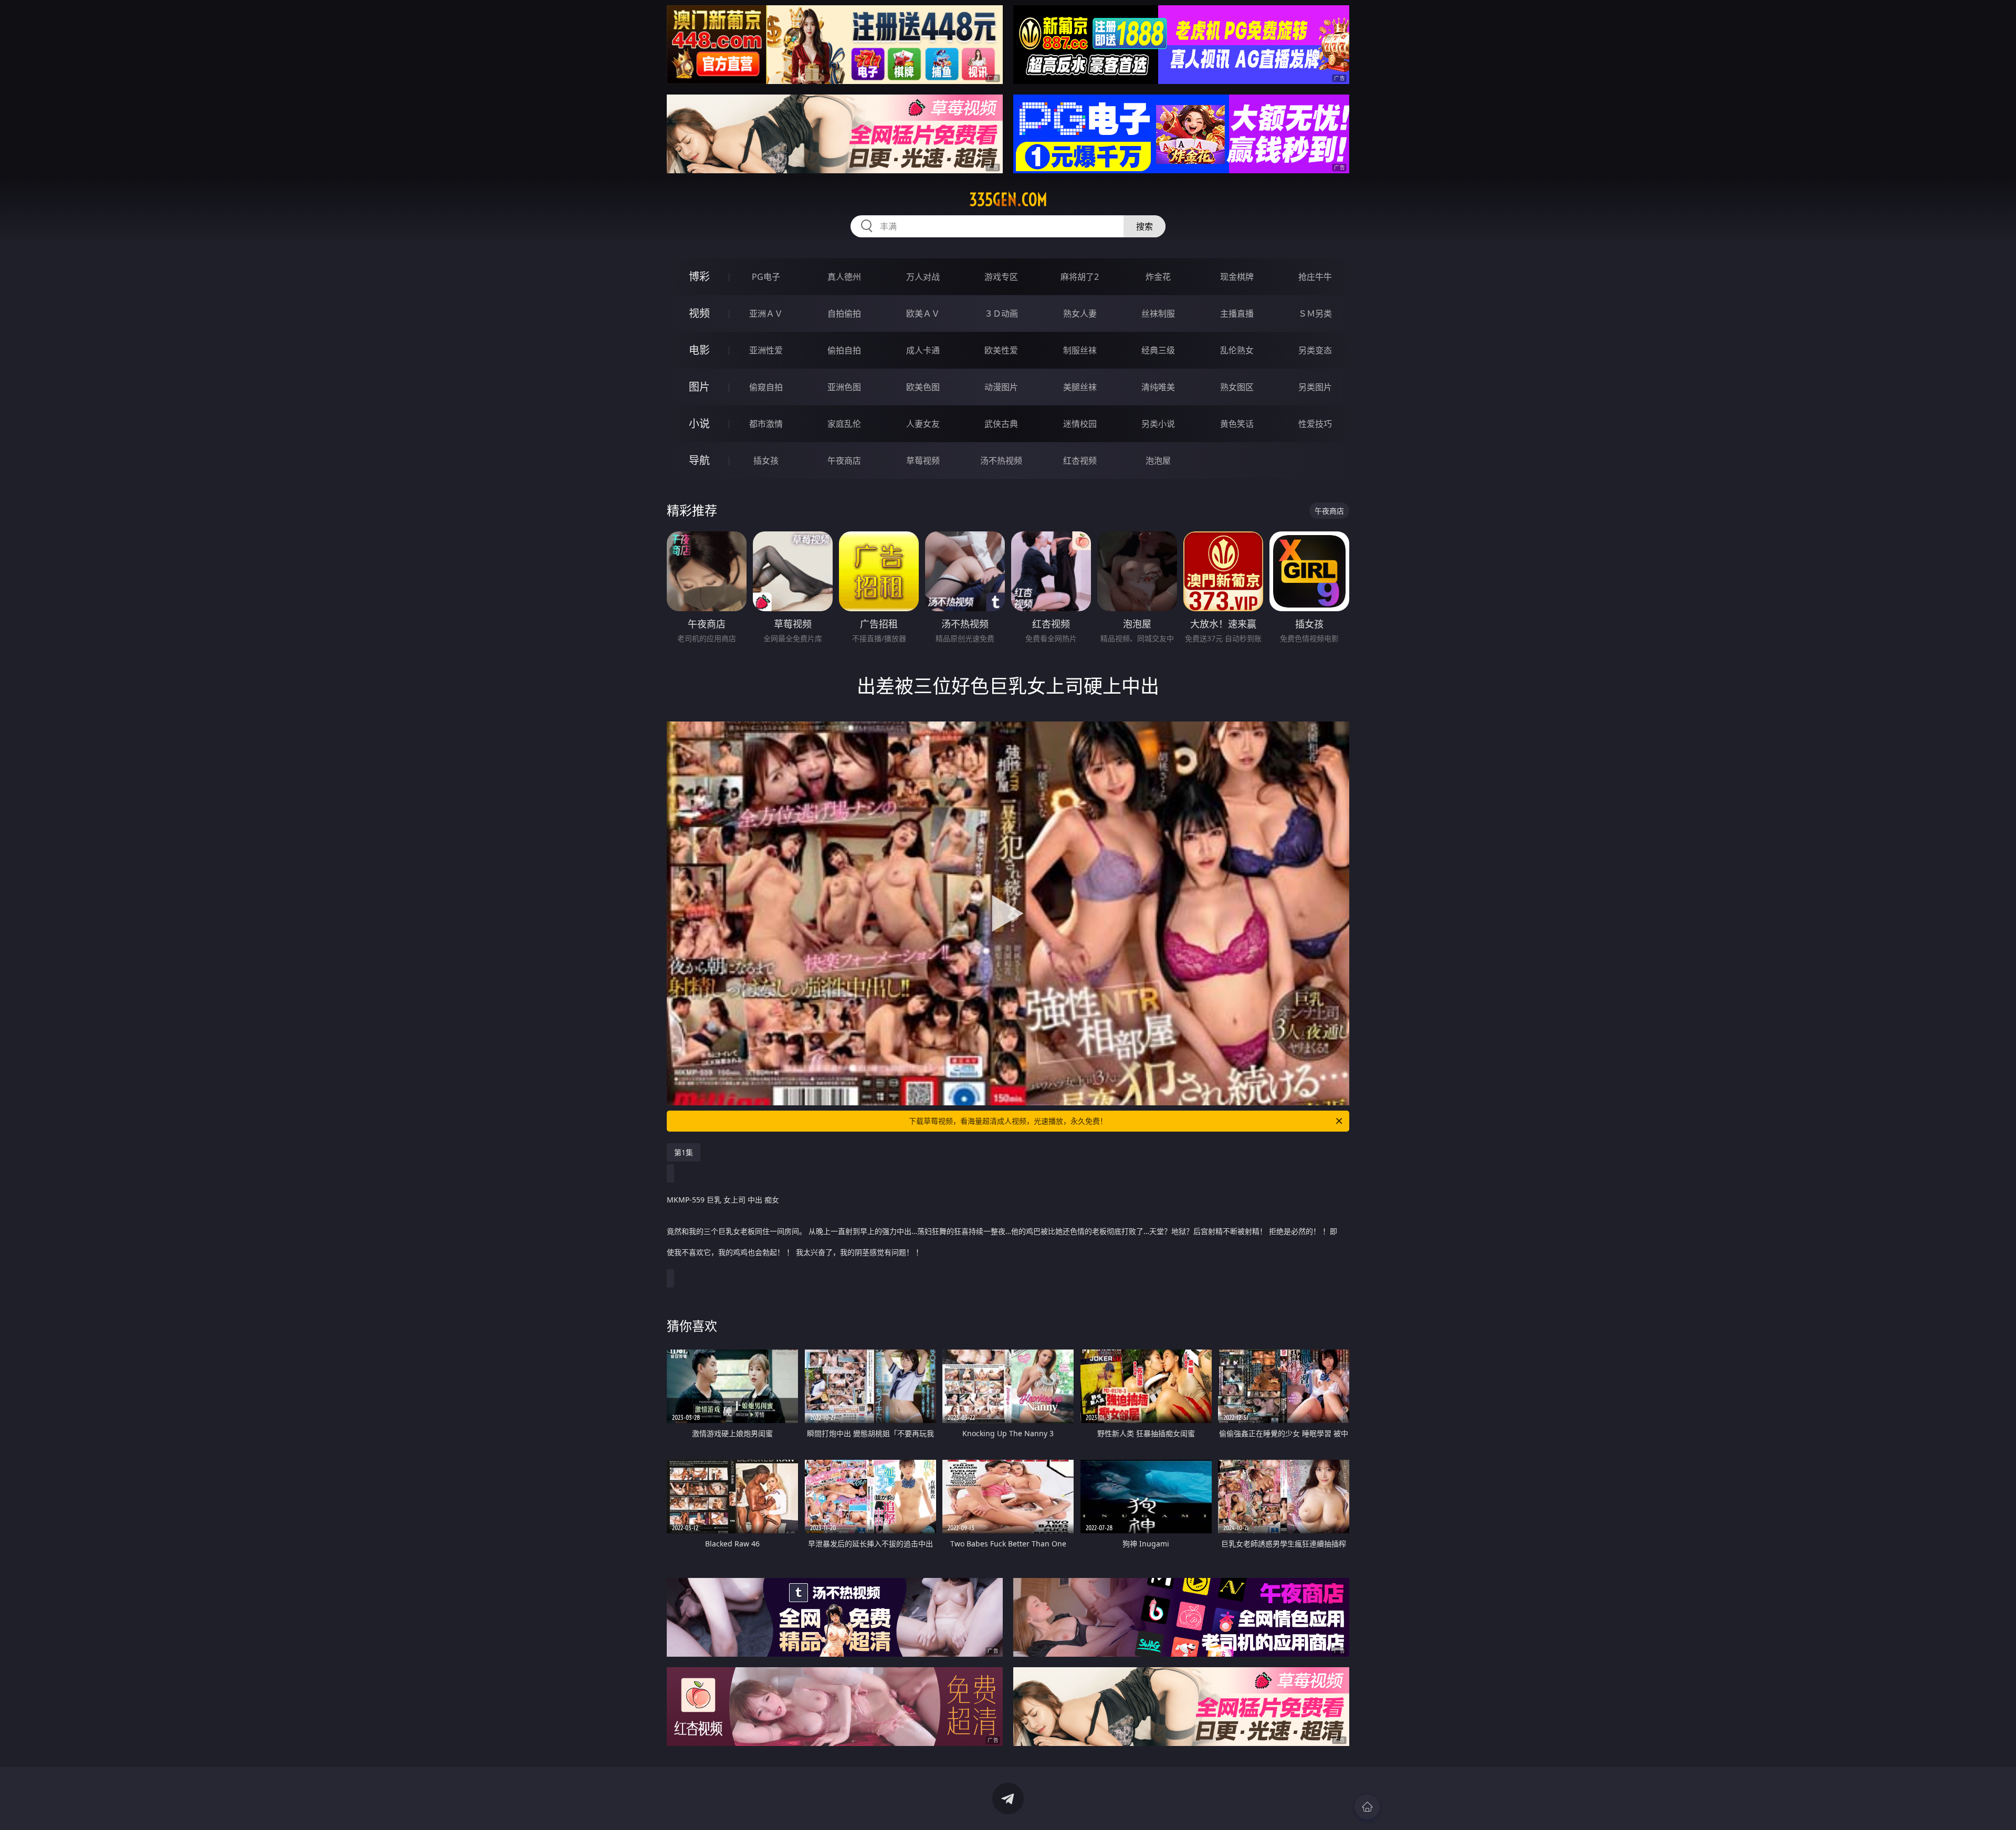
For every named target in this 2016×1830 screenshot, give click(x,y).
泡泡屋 (1158, 461)
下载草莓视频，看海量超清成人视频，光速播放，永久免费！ (1008, 1121)
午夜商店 (844, 461)
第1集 (684, 1152)
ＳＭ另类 (1315, 313)
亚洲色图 (844, 387)
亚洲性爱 (766, 350)
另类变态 (1315, 350)
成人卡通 (923, 350)
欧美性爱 (1001, 350)
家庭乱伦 (844, 424)
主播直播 (1237, 313)
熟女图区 (1237, 387)
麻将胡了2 (1080, 277)
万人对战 (923, 277)
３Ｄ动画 (1001, 313)
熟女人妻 (1080, 313)
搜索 (1144, 226)
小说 (699, 423)
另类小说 (1158, 424)
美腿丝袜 (1080, 387)
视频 (699, 313)
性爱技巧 (1315, 424)
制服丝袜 (1080, 350)
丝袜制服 (1158, 313)
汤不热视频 (1001, 461)
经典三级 (1158, 350)
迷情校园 (1080, 424)
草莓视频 (923, 461)
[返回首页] (1367, 1807)
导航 (699, 460)
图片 (699, 387)
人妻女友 (923, 424)
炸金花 (1158, 277)
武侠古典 (1001, 424)
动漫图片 (1001, 387)
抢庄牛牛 (1315, 277)
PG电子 (766, 277)
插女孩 (766, 461)
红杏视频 (1080, 461)
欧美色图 (923, 387)
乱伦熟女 (1237, 350)
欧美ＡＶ (923, 313)
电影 (699, 350)
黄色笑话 (1237, 424)
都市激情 (766, 424)
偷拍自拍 (844, 350)
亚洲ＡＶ (766, 313)
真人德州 (844, 277)
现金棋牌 (1237, 277)
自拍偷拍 (844, 313)
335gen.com (1008, 200)
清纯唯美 (1158, 387)
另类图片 (1315, 387)
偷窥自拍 (766, 387)
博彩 (699, 276)
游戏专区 (1001, 277)
